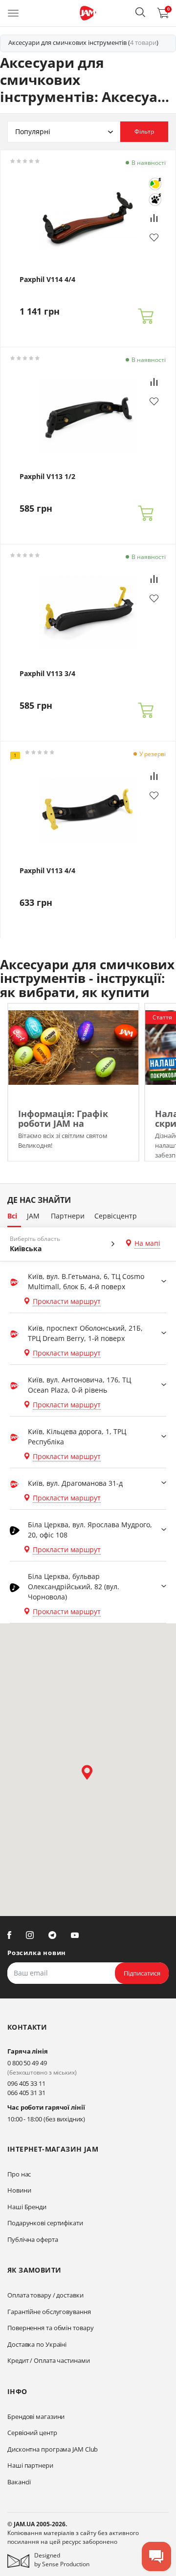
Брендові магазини (36, 2416)
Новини (19, 2190)
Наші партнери (30, 2465)
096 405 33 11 (26, 2083)
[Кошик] (146, 317)
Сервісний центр (32, 2433)
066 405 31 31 (26, 2093)
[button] (140, 12)
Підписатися (142, 1973)
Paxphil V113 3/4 (47, 674)
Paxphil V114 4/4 (47, 280)
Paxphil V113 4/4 (47, 871)
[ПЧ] (155, 200)
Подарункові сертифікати (45, 2223)
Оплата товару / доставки (45, 2295)
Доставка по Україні (37, 2344)
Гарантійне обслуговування (49, 2312)
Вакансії (19, 2482)
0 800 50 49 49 (27, 2063)
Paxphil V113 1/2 (47, 477)
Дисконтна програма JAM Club (53, 2449)
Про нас (19, 2174)
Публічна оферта (33, 2239)
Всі (12, 1216)
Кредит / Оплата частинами (49, 2360)
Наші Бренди (27, 2207)
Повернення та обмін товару (50, 2328)
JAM (33, 1216)
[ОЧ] (155, 184)
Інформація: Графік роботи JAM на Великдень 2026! (63, 1123)
